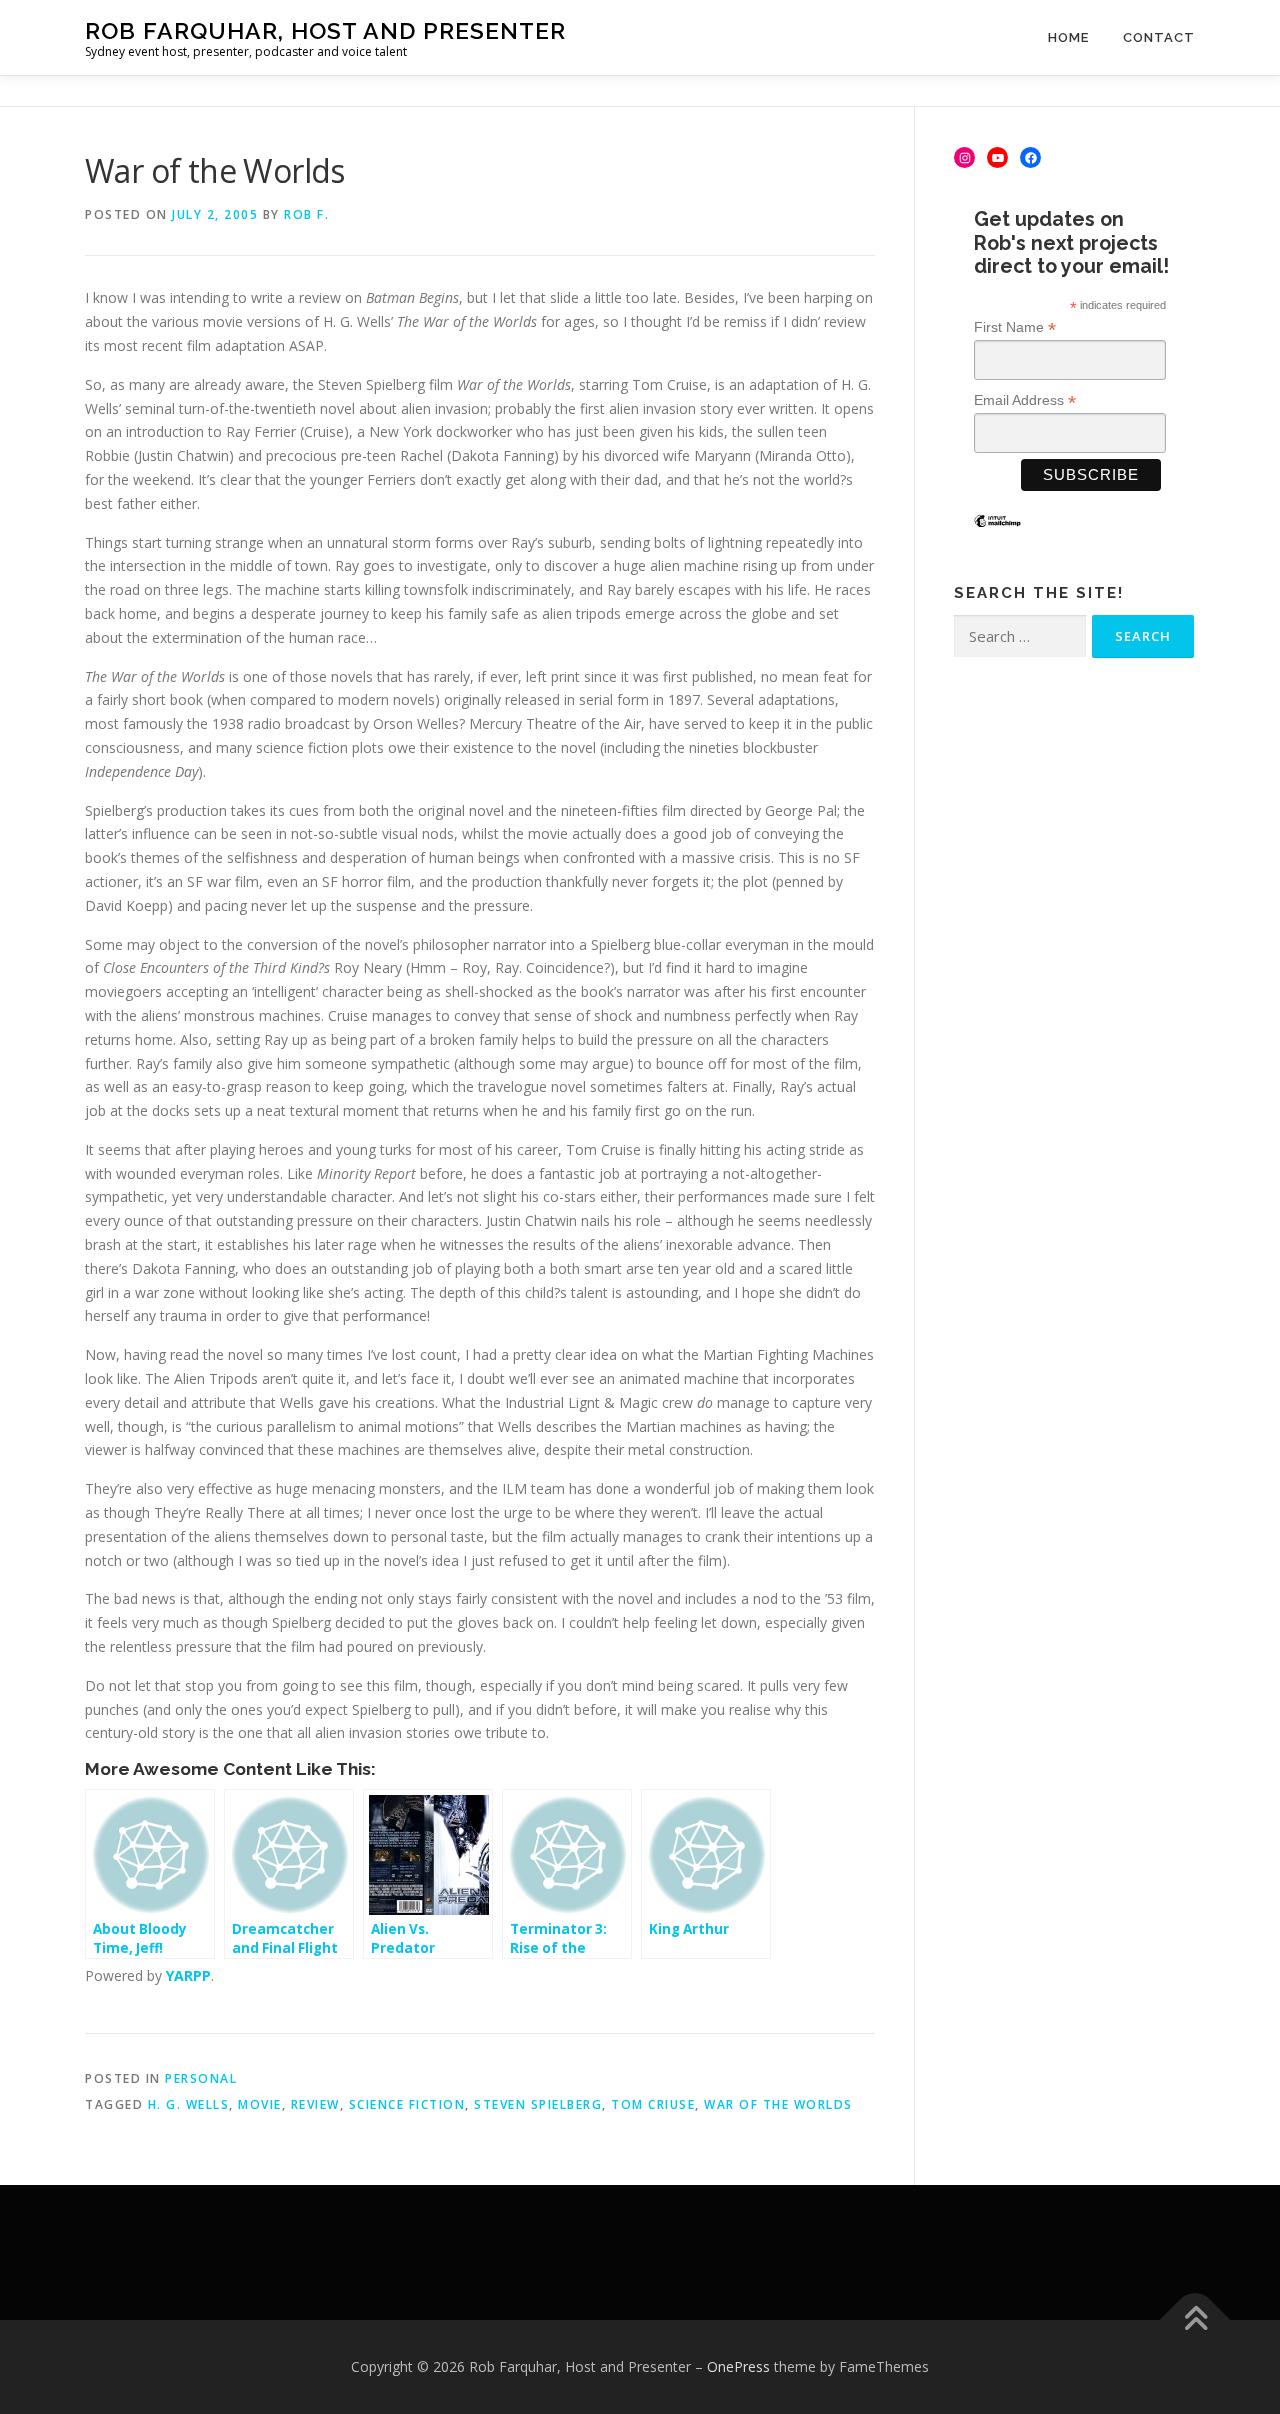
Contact (1159, 37)
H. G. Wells (189, 2104)
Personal (201, 2078)
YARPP (188, 1975)
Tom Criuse (653, 2104)
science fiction (407, 2104)
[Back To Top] (1195, 2320)
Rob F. (306, 214)
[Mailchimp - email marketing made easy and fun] (997, 536)
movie (260, 2104)
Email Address (1025, 400)
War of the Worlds (778, 2104)
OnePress (738, 2366)
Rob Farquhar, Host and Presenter (325, 30)
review (315, 2104)
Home (1068, 37)
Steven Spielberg (538, 2104)
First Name (1015, 327)
